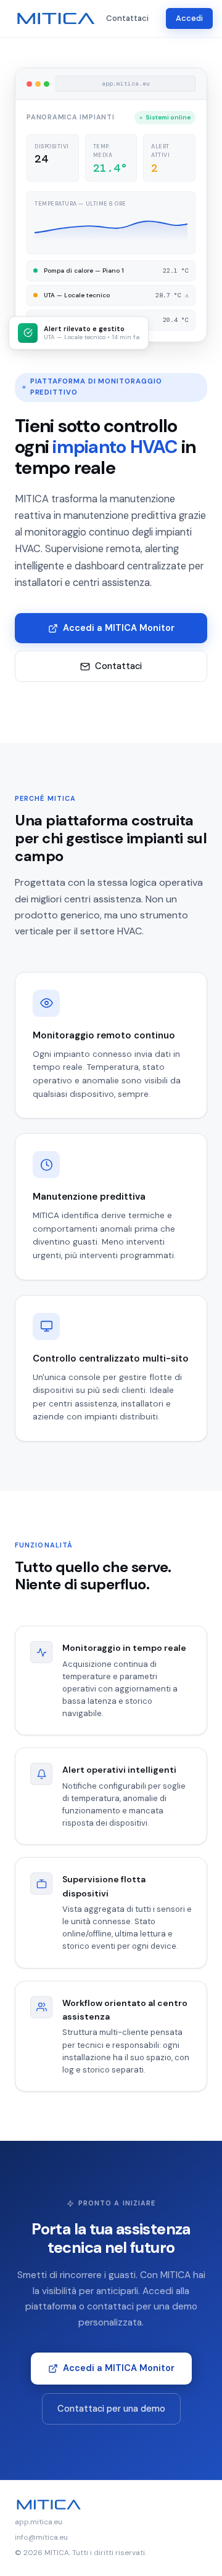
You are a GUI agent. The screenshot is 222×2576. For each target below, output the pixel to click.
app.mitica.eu (39, 2522)
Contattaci (127, 18)
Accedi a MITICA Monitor (119, 628)
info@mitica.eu (41, 2537)
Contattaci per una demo (111, 2409)
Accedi (189, 18)
